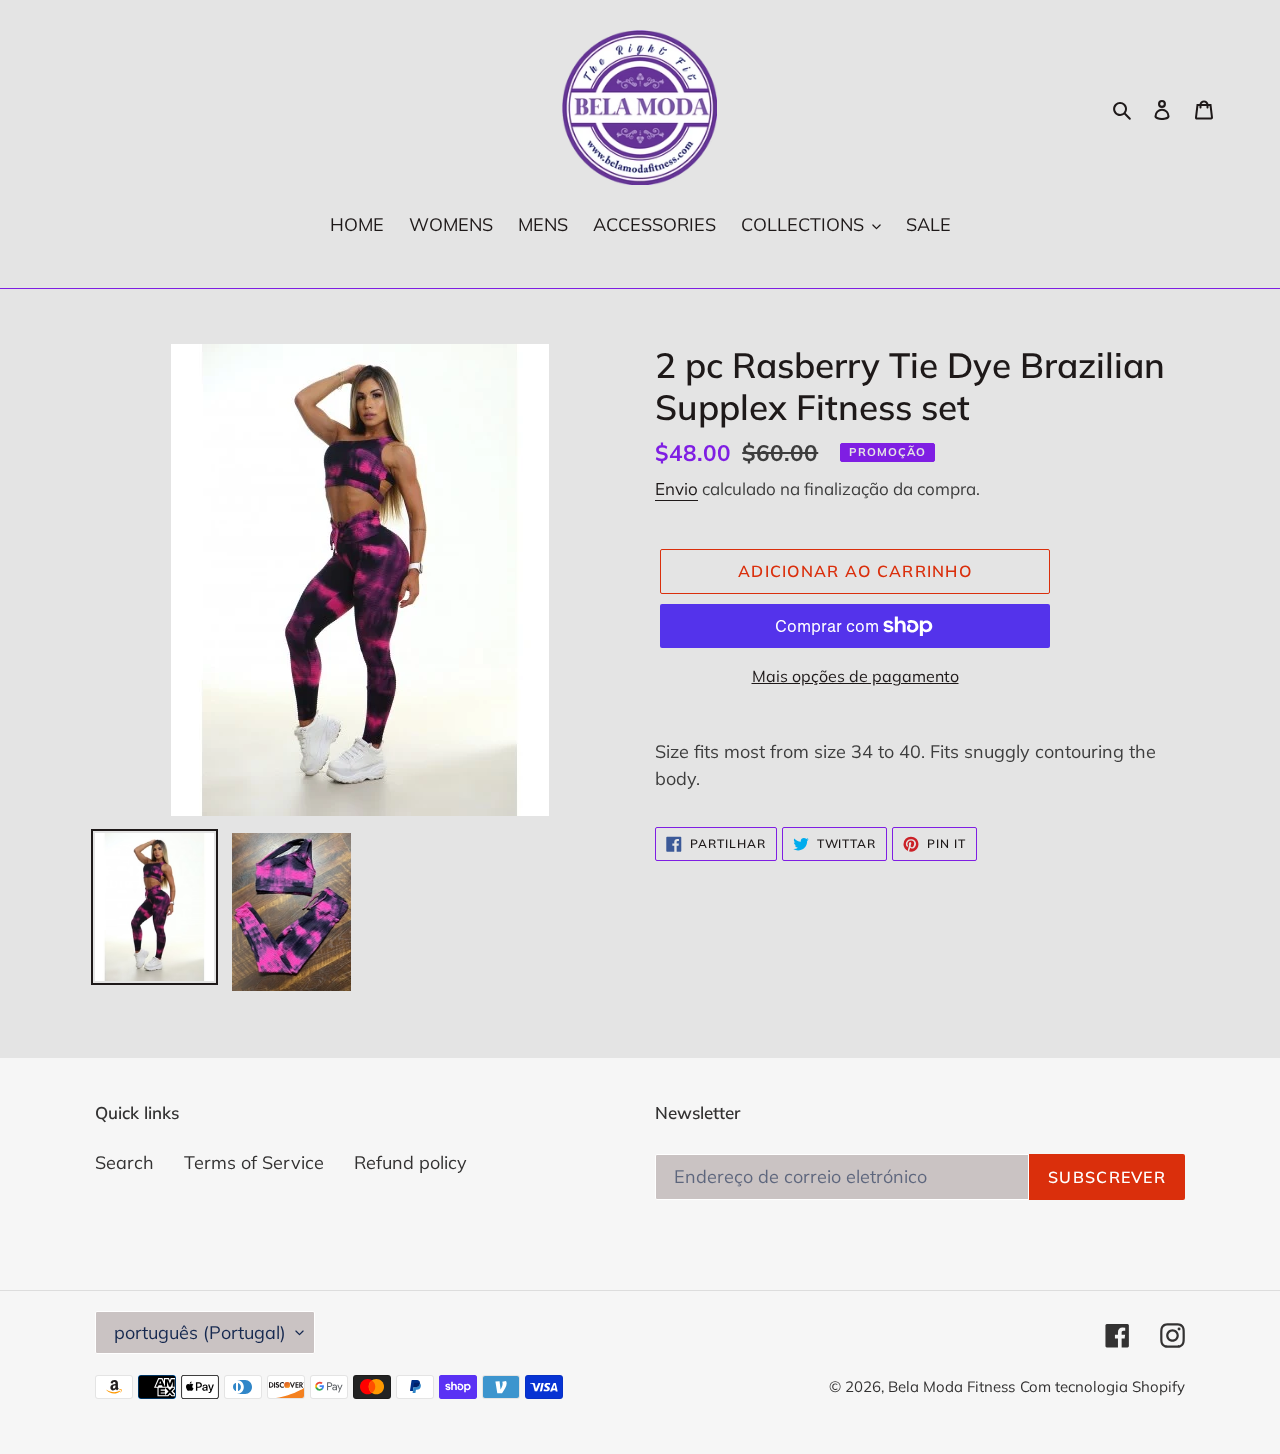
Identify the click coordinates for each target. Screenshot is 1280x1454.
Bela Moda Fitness (951, 1386)
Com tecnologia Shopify (1102, 1386)
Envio (676, 488)
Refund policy (410, 1162)
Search (124, 1162)
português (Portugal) (200, 1332)
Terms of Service (254, 1162)
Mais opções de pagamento (855, 676)
